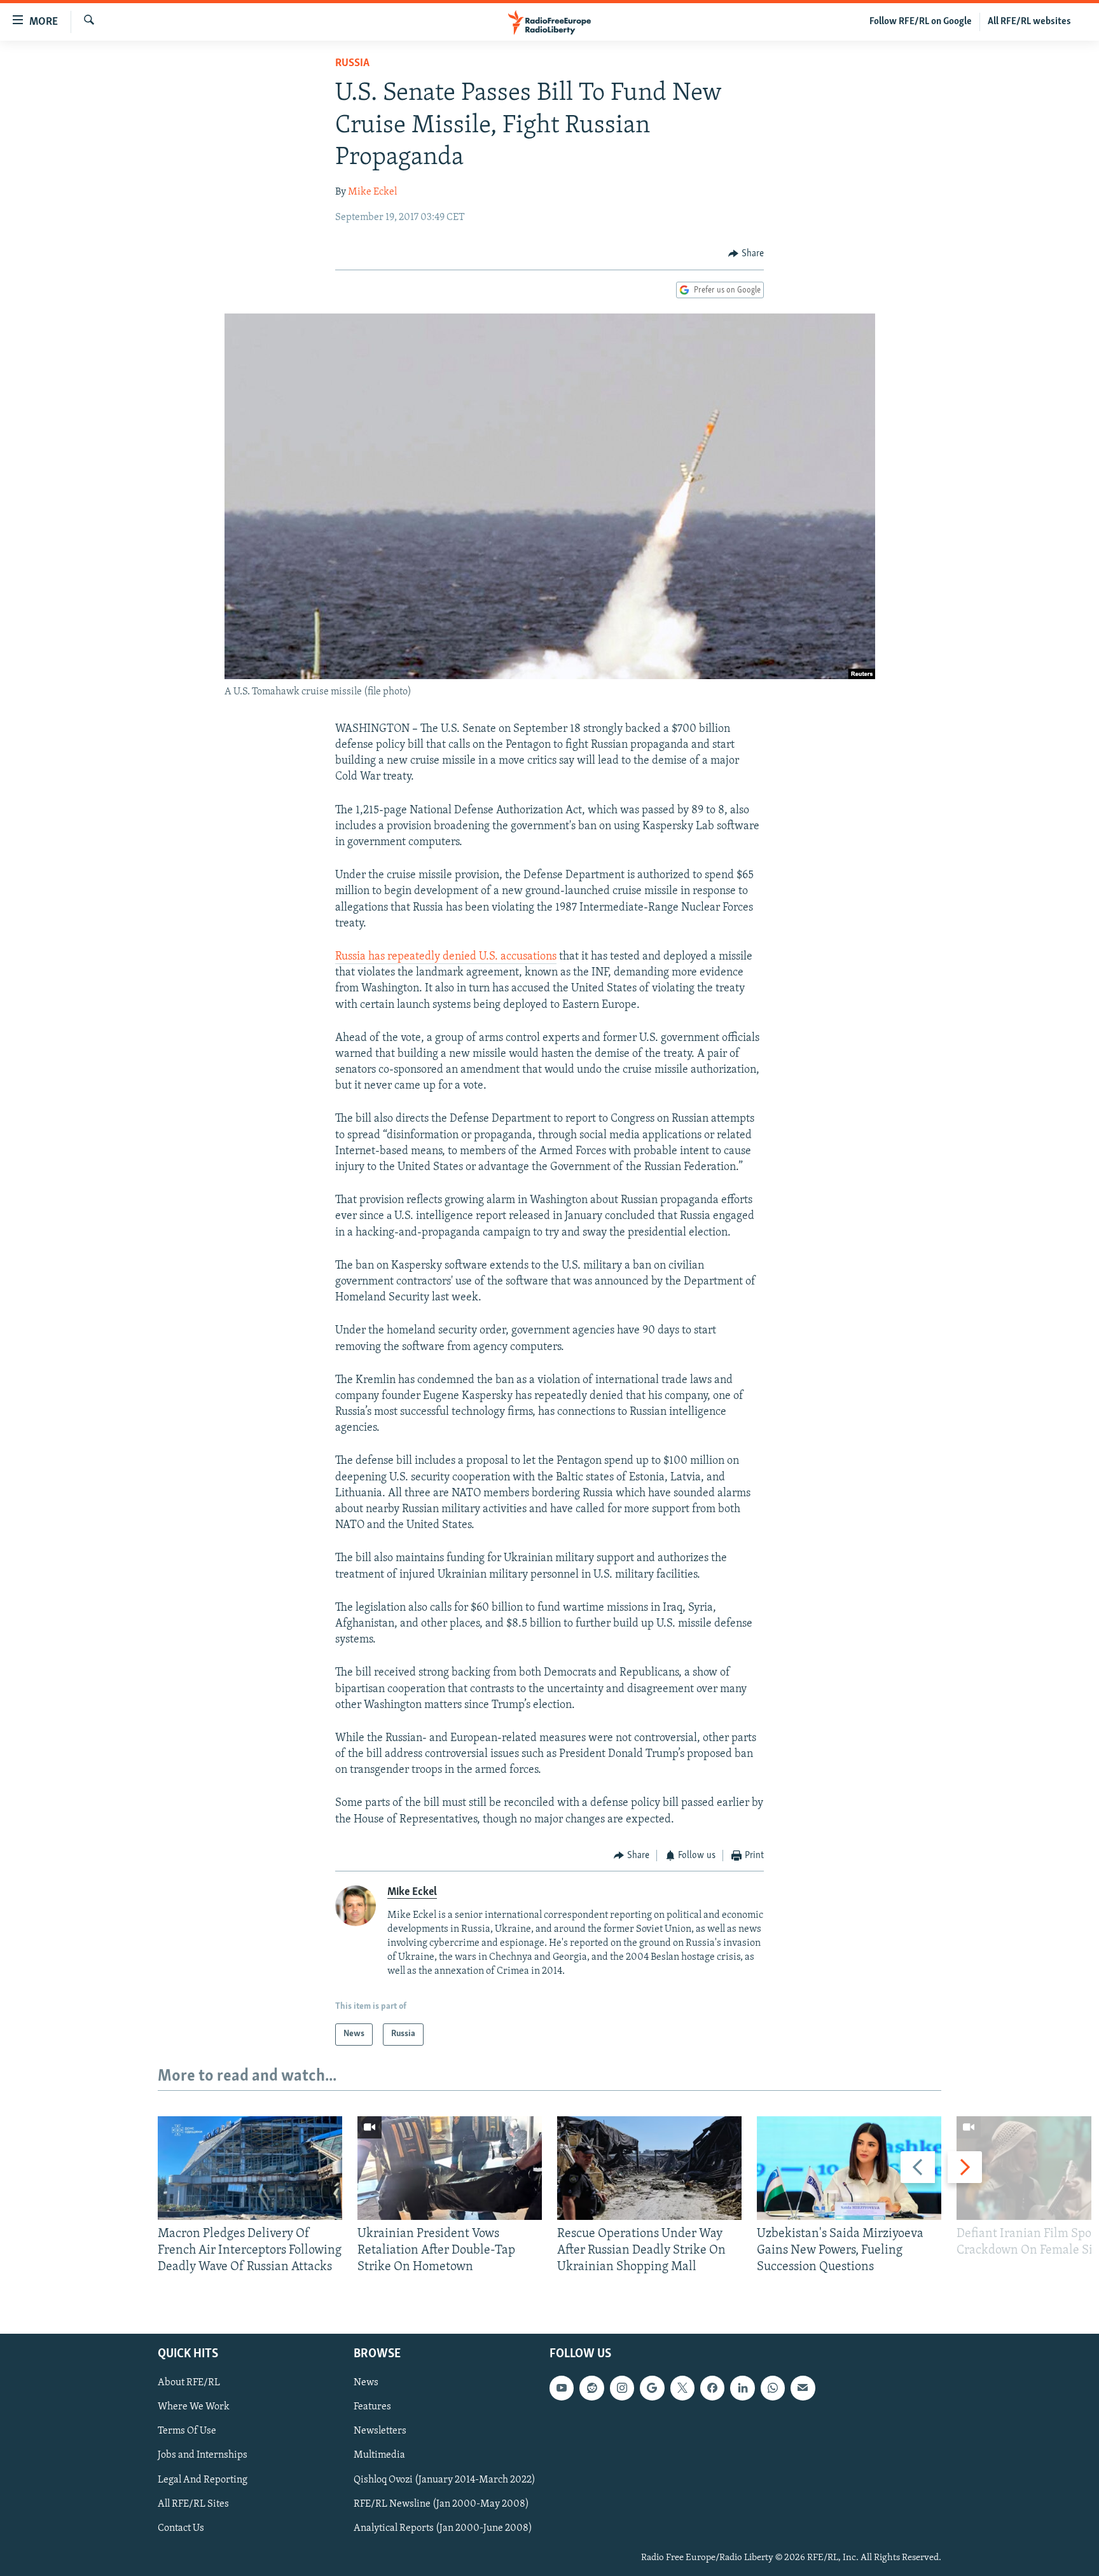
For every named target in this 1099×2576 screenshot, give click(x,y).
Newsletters (380, 2431)
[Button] (746, 254)
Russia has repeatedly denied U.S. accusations (446, 957)
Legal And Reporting (203, 2479)
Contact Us (181, 2528)
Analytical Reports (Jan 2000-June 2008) (443, 2528)
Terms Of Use (187, 2431)
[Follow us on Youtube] (562, 2388)
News (366, 2383)
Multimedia (379, 2455)
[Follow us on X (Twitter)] (682, 2388)
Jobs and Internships (203, 2455)
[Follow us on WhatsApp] (773, 2388)
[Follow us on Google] (652, 2388)
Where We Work (194, 2407)
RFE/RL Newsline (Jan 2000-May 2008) (441, 2504)
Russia (352, 64)
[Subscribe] (803, 2388)
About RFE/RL (189, 2383)
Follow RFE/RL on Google (921, 22)
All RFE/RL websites (1029, 22)
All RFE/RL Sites (193, 2504)
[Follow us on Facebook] (712, 2388)
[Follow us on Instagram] (622, 2388)
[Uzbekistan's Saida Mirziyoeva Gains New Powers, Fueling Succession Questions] (849, 2168)
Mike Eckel (372, 192)
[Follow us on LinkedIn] (742, 2388)
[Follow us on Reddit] (591, 2388)
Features (372, 2407)
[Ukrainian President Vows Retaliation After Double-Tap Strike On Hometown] (450, 2168)
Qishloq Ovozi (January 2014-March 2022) (445, 2479)
